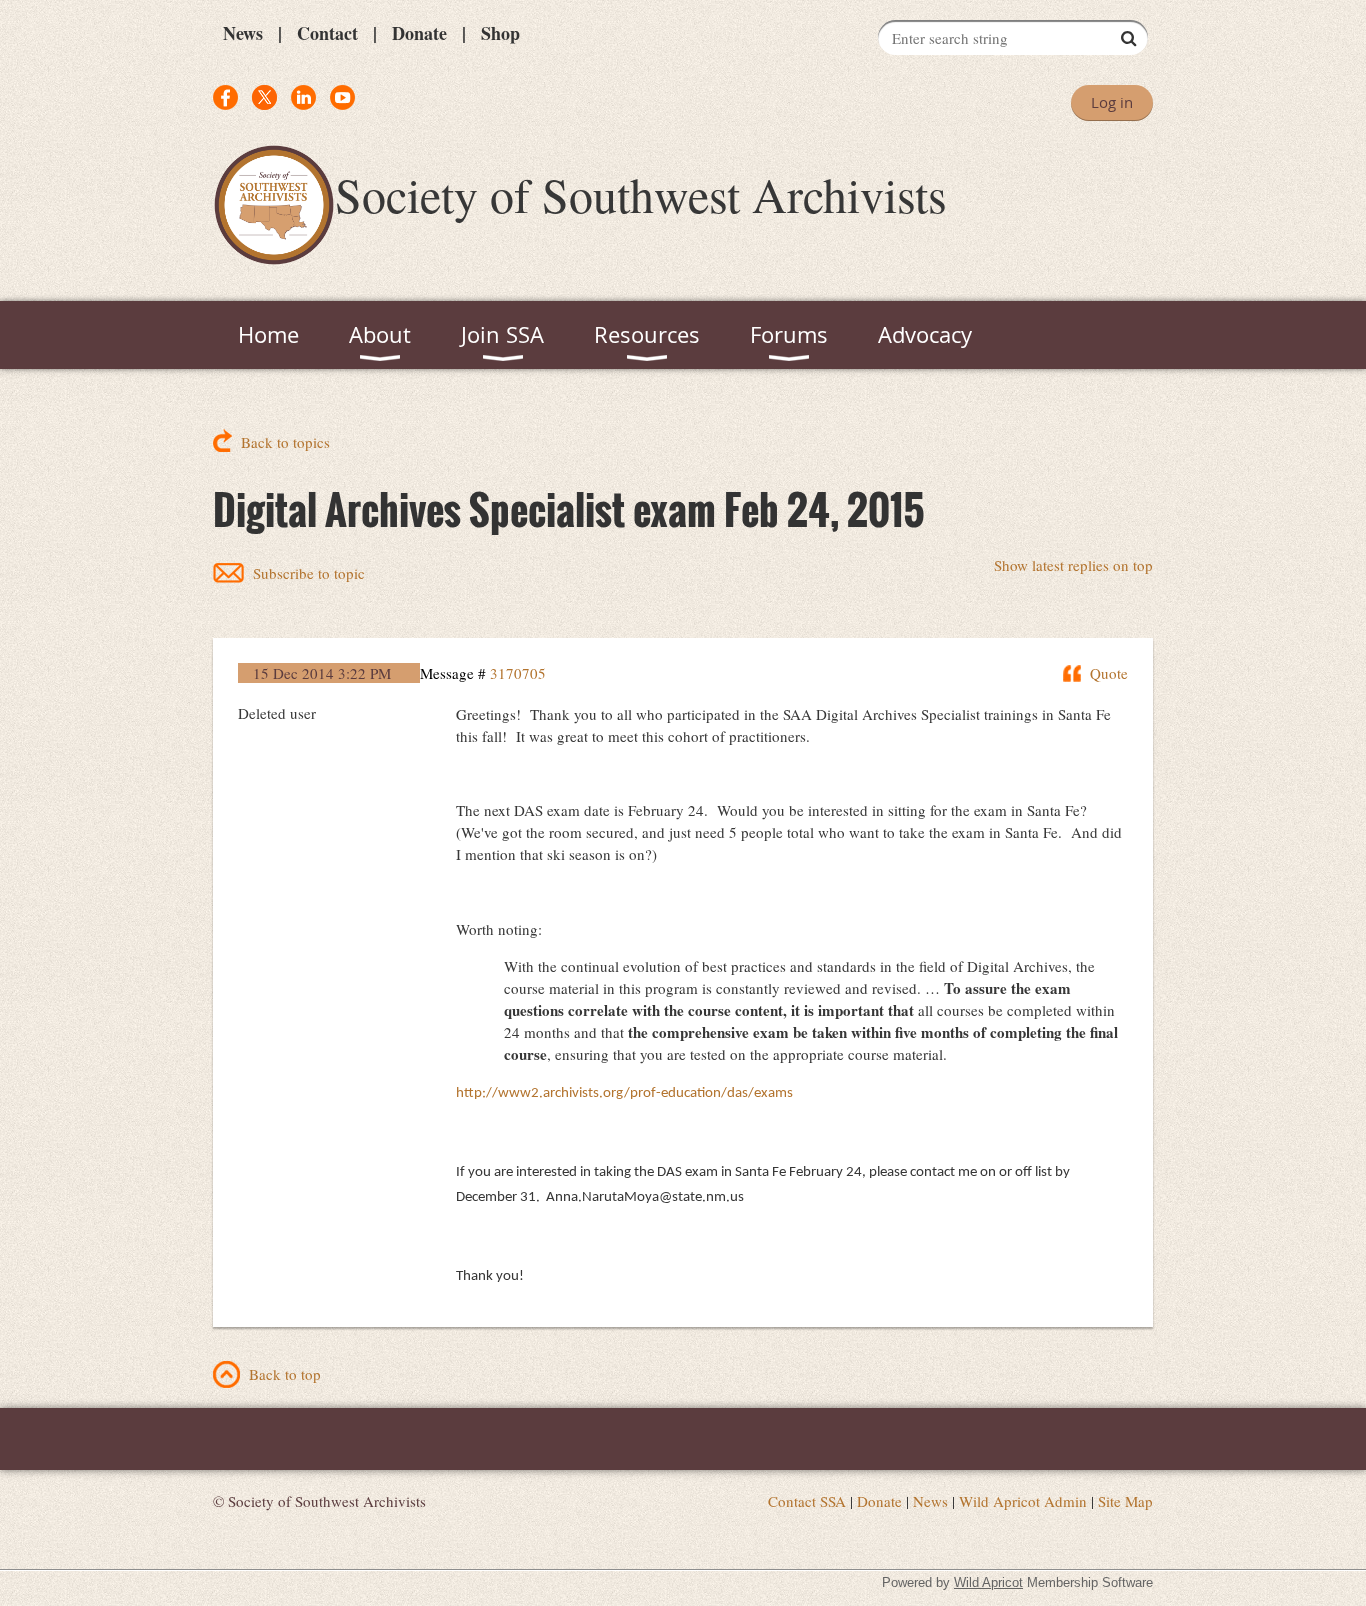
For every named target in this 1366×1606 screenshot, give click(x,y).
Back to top (285, 1374)
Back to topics (285, 442)
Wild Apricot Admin (1023, 1501)
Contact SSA (807, 1501)
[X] (264, 97)
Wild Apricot (988, 1582)
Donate (419, 33)
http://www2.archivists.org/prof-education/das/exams (624, 1093)
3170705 (518, 673)
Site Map (1125, 1501)
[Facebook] (225, 97)
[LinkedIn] (303, 97)
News (243, 33)
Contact (327, 33)
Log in (1112, 102)
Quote (1109, 673)
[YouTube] (342, 97)
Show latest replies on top (1073, 565)
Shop (500, 33)
